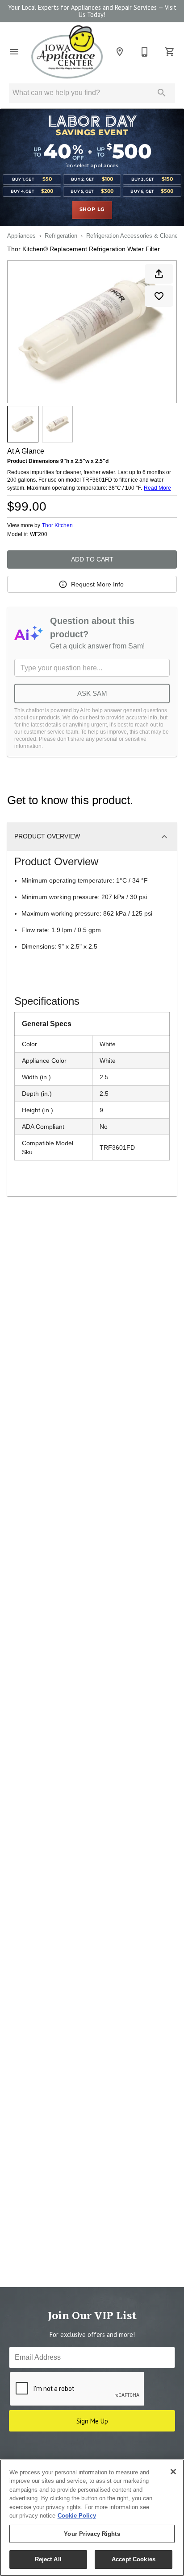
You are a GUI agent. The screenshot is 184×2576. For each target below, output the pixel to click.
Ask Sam (92, 693)
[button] (14, 52)
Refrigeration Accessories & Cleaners (134, 236)
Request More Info (97, 584)
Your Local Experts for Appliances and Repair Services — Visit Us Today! (92, 11)
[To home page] (67, 52)
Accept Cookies (134, 2559)
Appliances (21, 236)
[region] (92, 2518)
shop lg (92, 210)
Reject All (48, 2559)
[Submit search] (162, 93)
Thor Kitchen (57, 525)
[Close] (173, 2472)
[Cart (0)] (170, 52)
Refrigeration (61, 236)
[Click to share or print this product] (159, 274)
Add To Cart (92, 559)
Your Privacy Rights (92, 2534)
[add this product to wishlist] (159, 296)
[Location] (120, 52)
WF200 (39, 535)
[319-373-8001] (145, 52)
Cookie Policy (77, 2516)
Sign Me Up (92, 2421)
